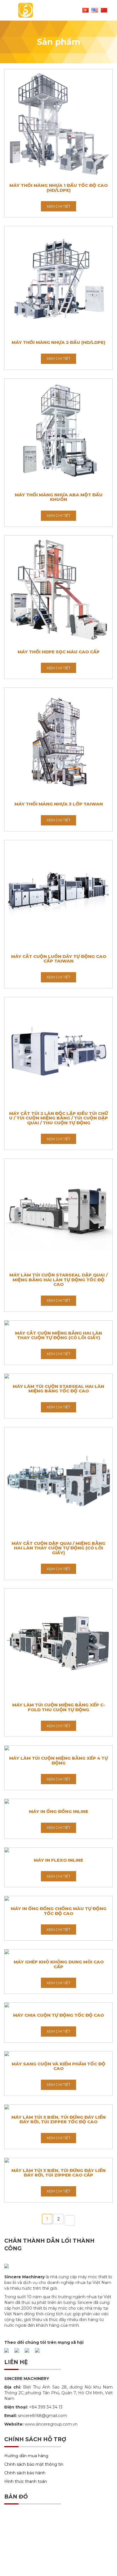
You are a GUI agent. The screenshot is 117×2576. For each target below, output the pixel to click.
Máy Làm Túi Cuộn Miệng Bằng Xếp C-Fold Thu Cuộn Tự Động (59, 1707)
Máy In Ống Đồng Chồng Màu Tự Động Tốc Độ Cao (59, 1911)
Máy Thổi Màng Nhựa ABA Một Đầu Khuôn (59, 497)
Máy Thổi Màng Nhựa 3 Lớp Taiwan (59, 804)
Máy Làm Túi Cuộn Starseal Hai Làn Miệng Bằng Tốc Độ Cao (58, 1389)
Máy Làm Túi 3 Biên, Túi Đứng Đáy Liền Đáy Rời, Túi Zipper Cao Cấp (58, 2173)
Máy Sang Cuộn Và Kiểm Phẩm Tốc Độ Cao (58, 2066)
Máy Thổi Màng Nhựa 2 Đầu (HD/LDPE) (58, 342)
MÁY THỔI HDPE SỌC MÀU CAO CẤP (59, 652)
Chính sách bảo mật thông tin (34, 2464)
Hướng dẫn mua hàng (26, 2456)
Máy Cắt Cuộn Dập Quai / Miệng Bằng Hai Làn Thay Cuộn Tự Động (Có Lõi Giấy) (58, 1548)
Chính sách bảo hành (25, 2473)
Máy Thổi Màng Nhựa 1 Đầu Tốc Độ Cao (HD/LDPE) (58, 188)
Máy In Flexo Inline (58, 1860)
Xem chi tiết (58, 206)
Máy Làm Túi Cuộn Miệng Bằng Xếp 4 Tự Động (58, 1761)
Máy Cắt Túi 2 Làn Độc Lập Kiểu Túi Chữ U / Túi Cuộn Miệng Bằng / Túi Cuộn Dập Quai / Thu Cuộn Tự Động (58, 1118)
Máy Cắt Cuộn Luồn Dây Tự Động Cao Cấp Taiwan (59, 959)
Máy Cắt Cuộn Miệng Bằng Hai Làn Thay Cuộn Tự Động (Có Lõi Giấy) (58, 1335)
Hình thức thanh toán (26, 2481)
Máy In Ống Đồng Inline (59, 1811)
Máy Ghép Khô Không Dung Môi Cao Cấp (59, 1964)
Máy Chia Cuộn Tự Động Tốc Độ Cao (58, 2015)
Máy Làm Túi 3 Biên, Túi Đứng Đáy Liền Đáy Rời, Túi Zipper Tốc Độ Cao (58, 2120)
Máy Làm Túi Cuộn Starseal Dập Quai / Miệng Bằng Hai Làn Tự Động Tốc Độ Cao (58, 1280)
